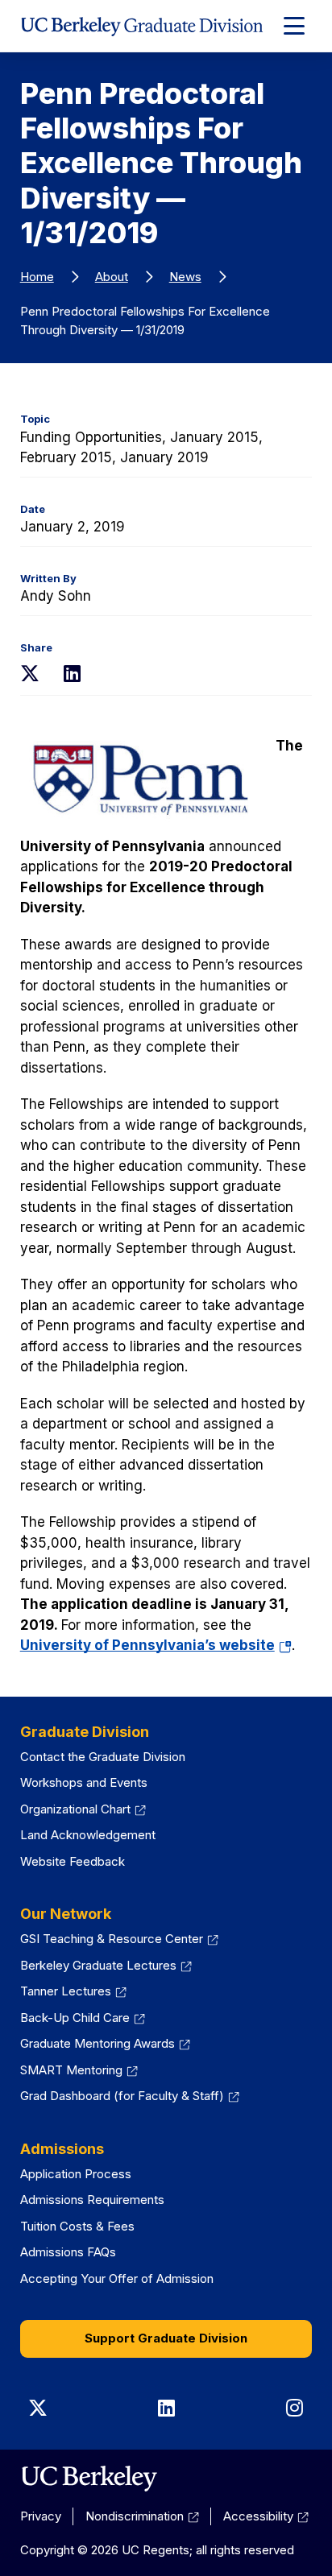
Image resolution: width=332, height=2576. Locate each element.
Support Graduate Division (166, 2338)
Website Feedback (73, 1861)
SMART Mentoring (71, 2070)
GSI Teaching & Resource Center (112, 1939)
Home (37, 277)
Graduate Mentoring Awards (98, 2043)
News (185, 277)
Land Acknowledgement (88, 1835)
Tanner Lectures (66, 1991)
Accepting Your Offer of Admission (117, 2278)
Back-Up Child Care (75, 2018)
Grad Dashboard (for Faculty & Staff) (122, 2096)
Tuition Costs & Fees (77, 2226)
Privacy (41, 2516)
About (112, 277)
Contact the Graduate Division (103, 1757)
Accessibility (258, 2516)
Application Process (76, 2174)
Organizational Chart (75, 1809)
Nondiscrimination (135, 2516)
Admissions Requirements (92, 2200)
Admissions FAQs (68, 2252)
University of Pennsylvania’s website (156, 1645)
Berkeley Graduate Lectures (98, 1965)
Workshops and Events (84, 1782)
